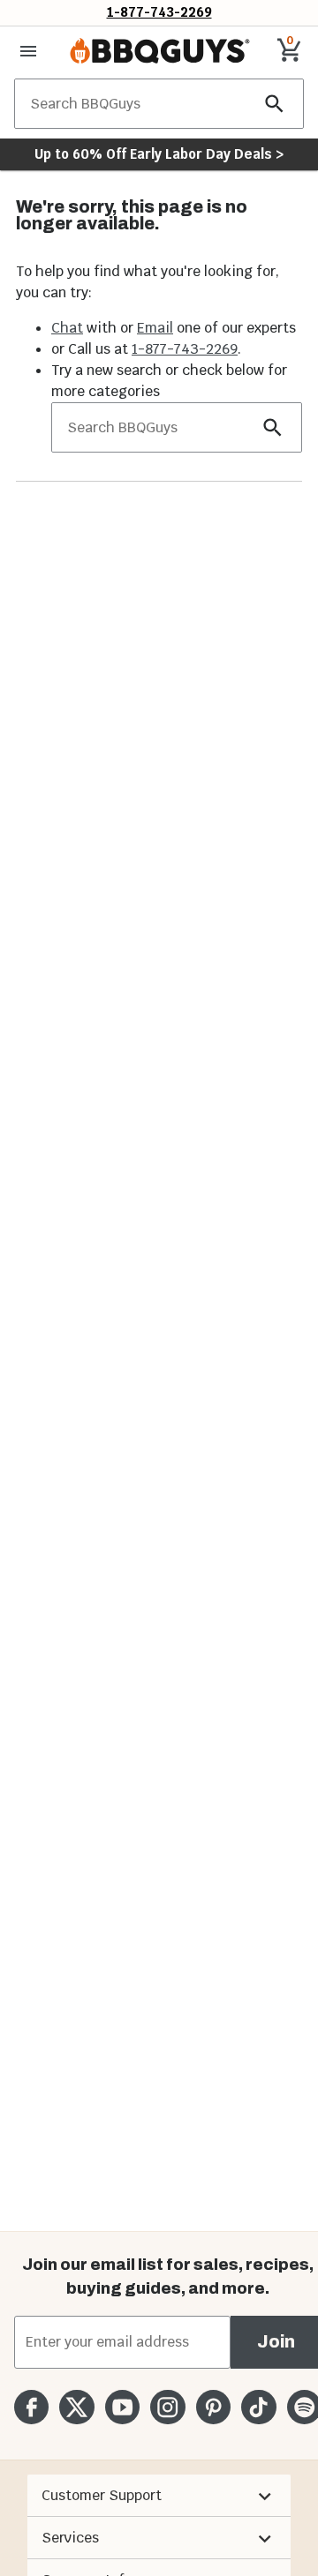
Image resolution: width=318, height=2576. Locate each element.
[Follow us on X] (76, 2407)
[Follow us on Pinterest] (213, 2407)
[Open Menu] (28, 51)
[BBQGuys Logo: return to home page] (160, 51)
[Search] (275, 104)
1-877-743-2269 (159, 12)
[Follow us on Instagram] (167, 2407)
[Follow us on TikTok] (258, 2407)
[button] (159, 2496)
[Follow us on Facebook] (31, 2407)
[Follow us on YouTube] (122, 2407)
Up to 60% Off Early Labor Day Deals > (159, 154)
